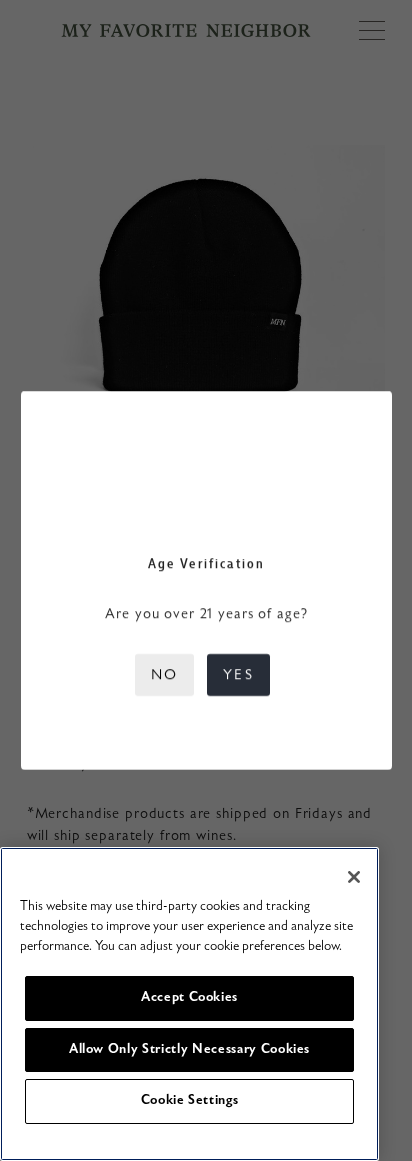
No (164, 674)
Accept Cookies (189, 997)
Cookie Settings (190, 1100)
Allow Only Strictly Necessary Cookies (189, 1049)
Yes (238, 674)
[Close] (354, 877)
